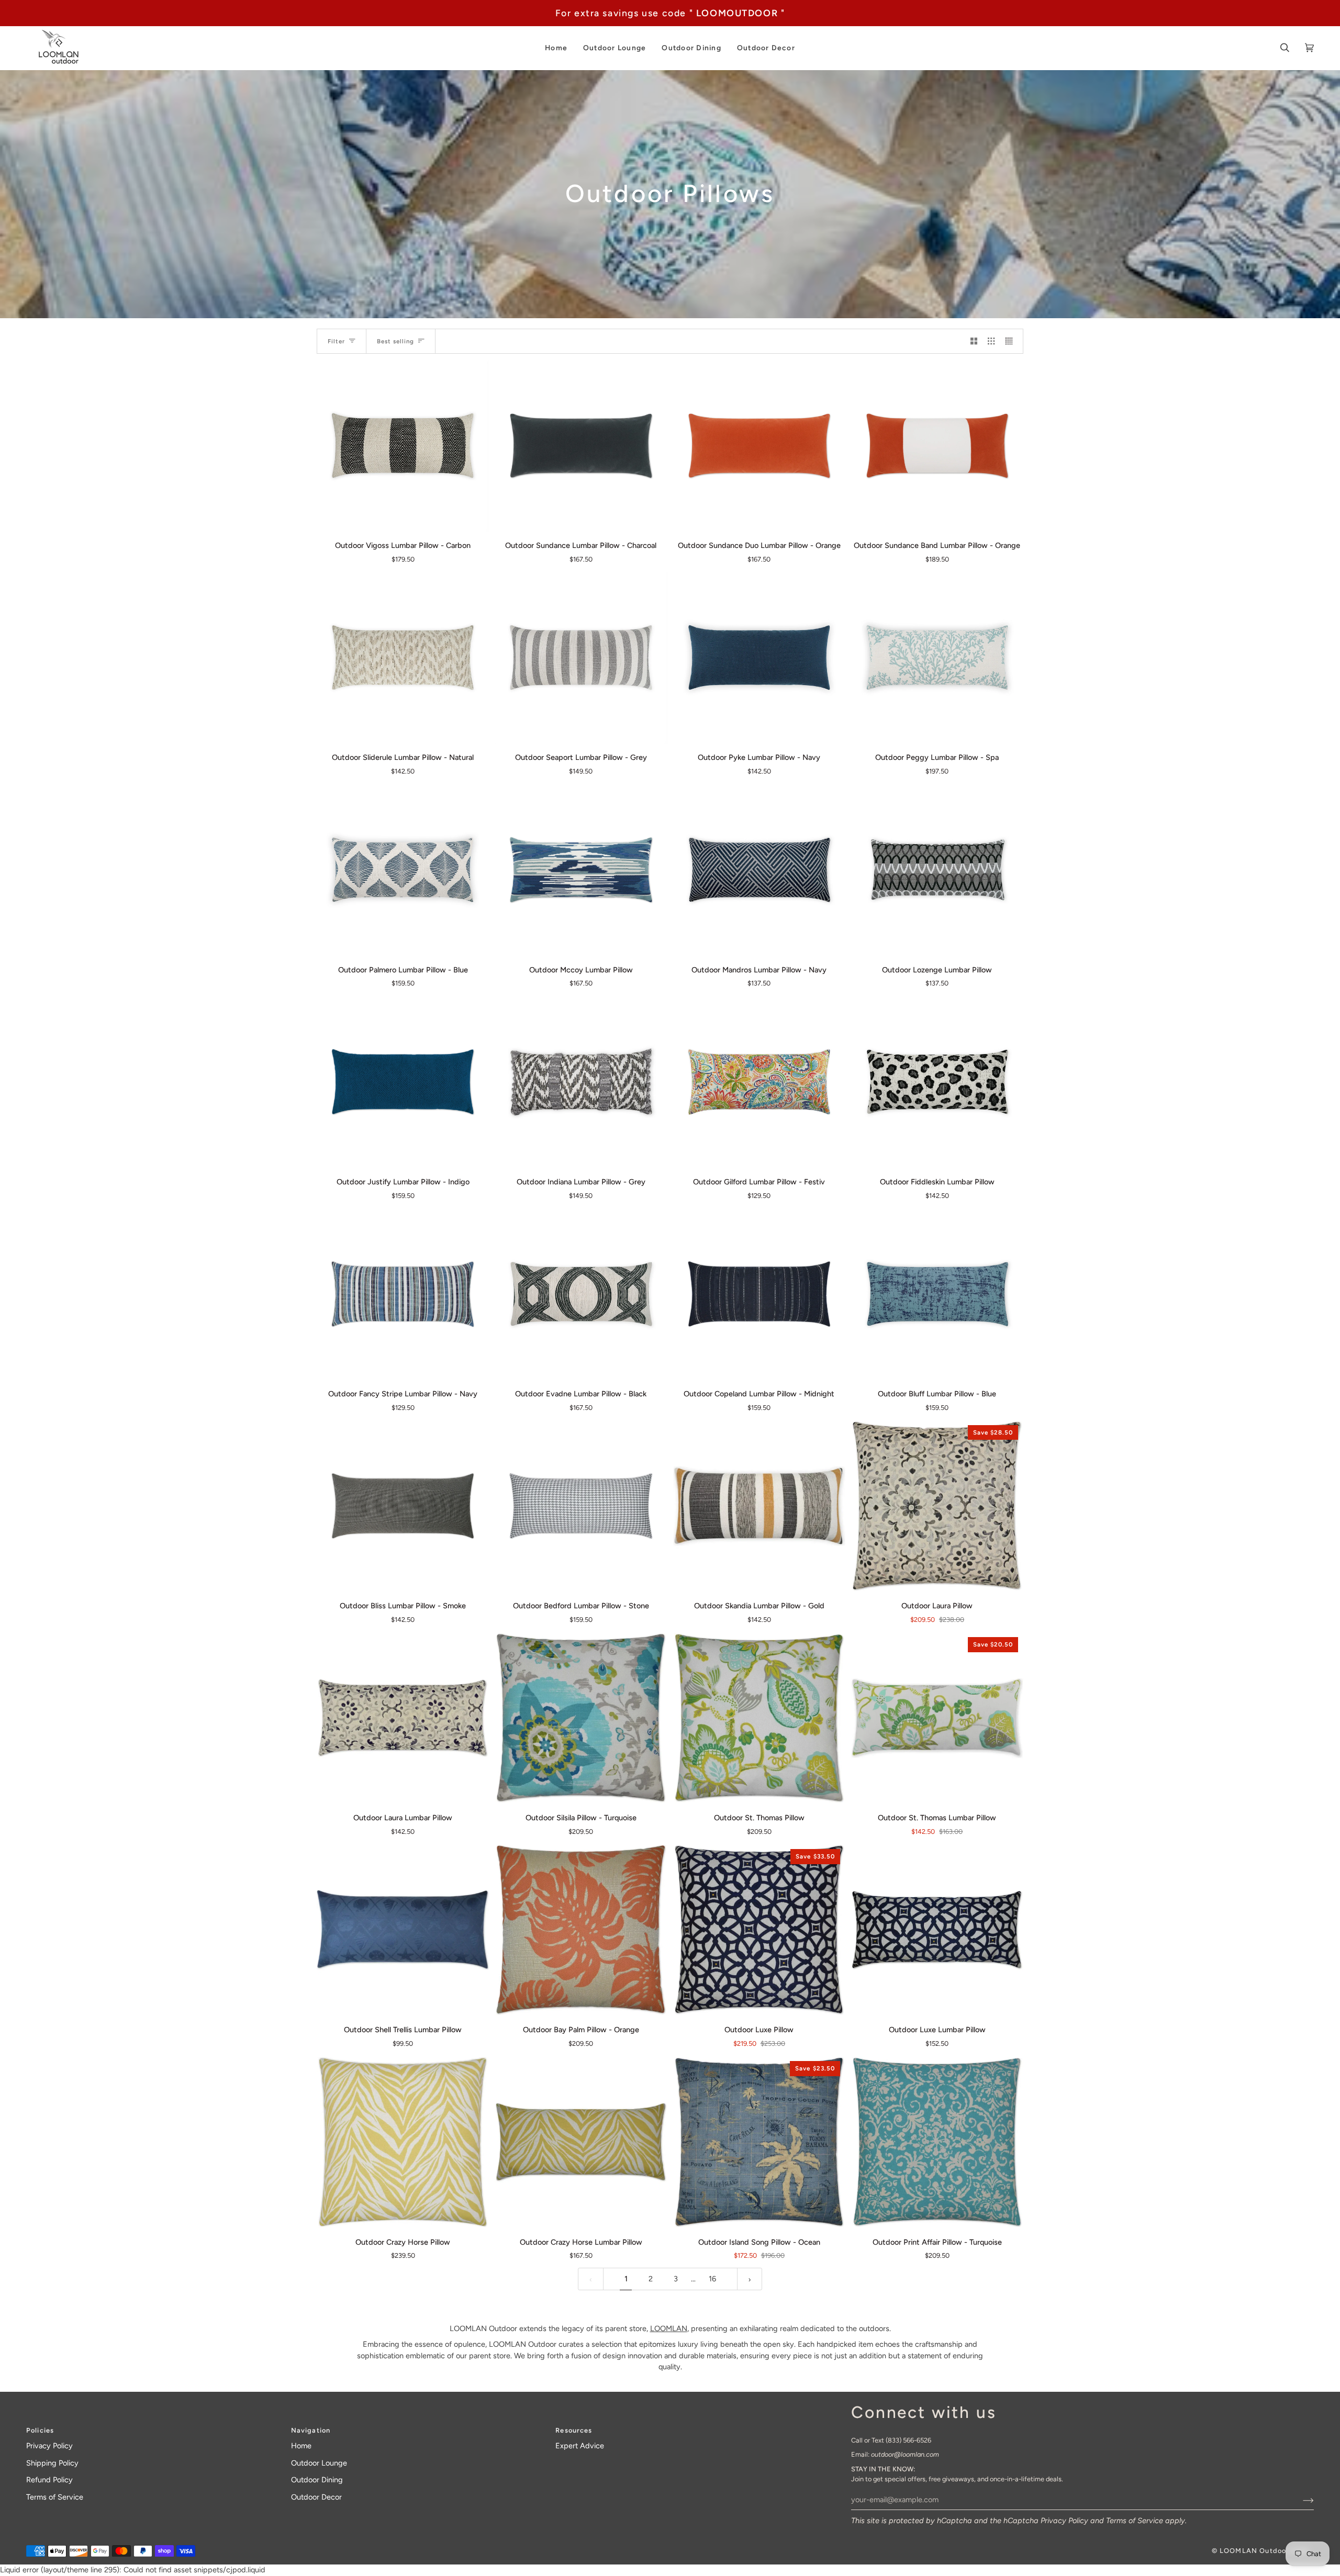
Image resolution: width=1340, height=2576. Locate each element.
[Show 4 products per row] (1012, 341)
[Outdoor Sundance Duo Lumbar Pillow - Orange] (759, 446)
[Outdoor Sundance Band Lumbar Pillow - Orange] (937, 446)
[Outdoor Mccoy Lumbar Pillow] (581, 870)
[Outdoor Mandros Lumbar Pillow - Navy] (759, 870)
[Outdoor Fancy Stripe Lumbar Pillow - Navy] (403, 1294)
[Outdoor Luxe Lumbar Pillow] (937, 1930)
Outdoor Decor (316, 2497)
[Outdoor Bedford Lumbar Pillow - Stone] (581, 1506)
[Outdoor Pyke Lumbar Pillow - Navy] (759, 658)
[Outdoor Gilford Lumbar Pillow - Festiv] (759, 1082)
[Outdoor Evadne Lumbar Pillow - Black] (581, 1294)
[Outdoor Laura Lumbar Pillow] (403, 1718)
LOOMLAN (669, 2328)
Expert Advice (580, 2446)
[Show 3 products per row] (991, 341)
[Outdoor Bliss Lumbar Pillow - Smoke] (403, 1506)
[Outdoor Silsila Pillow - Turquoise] (581, 1718)
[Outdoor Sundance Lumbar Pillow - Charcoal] (581, 446)
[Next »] (750, 2279)
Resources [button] (574, 2430)
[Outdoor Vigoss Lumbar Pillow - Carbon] (403, 446)
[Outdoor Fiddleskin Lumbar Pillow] (937, 1082)
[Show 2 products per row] (974, 341)
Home (301, 2446)
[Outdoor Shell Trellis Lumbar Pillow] (403, 1930)
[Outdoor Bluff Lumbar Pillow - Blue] (937, 1294)
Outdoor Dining (317, 2480)
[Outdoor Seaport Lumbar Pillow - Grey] (581, 658)
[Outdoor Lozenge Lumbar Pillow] (937, 870)
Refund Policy (49, 2480)
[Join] (1300, 2500)
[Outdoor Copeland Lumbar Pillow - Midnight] (759, 1294)
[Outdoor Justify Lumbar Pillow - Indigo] (403, 1082)
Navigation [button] (311, 2430)
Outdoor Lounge (319, 2463)
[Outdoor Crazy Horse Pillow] (403, 2142)
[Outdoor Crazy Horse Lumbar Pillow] (581, 2142)
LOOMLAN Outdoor (1254, 2551)
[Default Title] (403, 446)
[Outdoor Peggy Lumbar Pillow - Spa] (937, 658)
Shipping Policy (52, 2463)
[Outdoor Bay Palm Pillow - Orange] (581, 1930)
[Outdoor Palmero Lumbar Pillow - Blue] (403, 870)
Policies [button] (40, 2430)
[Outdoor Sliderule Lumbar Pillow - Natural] (403, 658)
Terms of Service (1135, 2521)
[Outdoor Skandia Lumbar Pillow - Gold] (759, 1506)
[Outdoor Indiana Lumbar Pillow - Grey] (581, 1082)
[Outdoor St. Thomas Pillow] (759, 1718)
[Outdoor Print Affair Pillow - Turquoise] (937, 2142)
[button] (556, 48)
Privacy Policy (1064, 2521)
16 (712, 2279)
